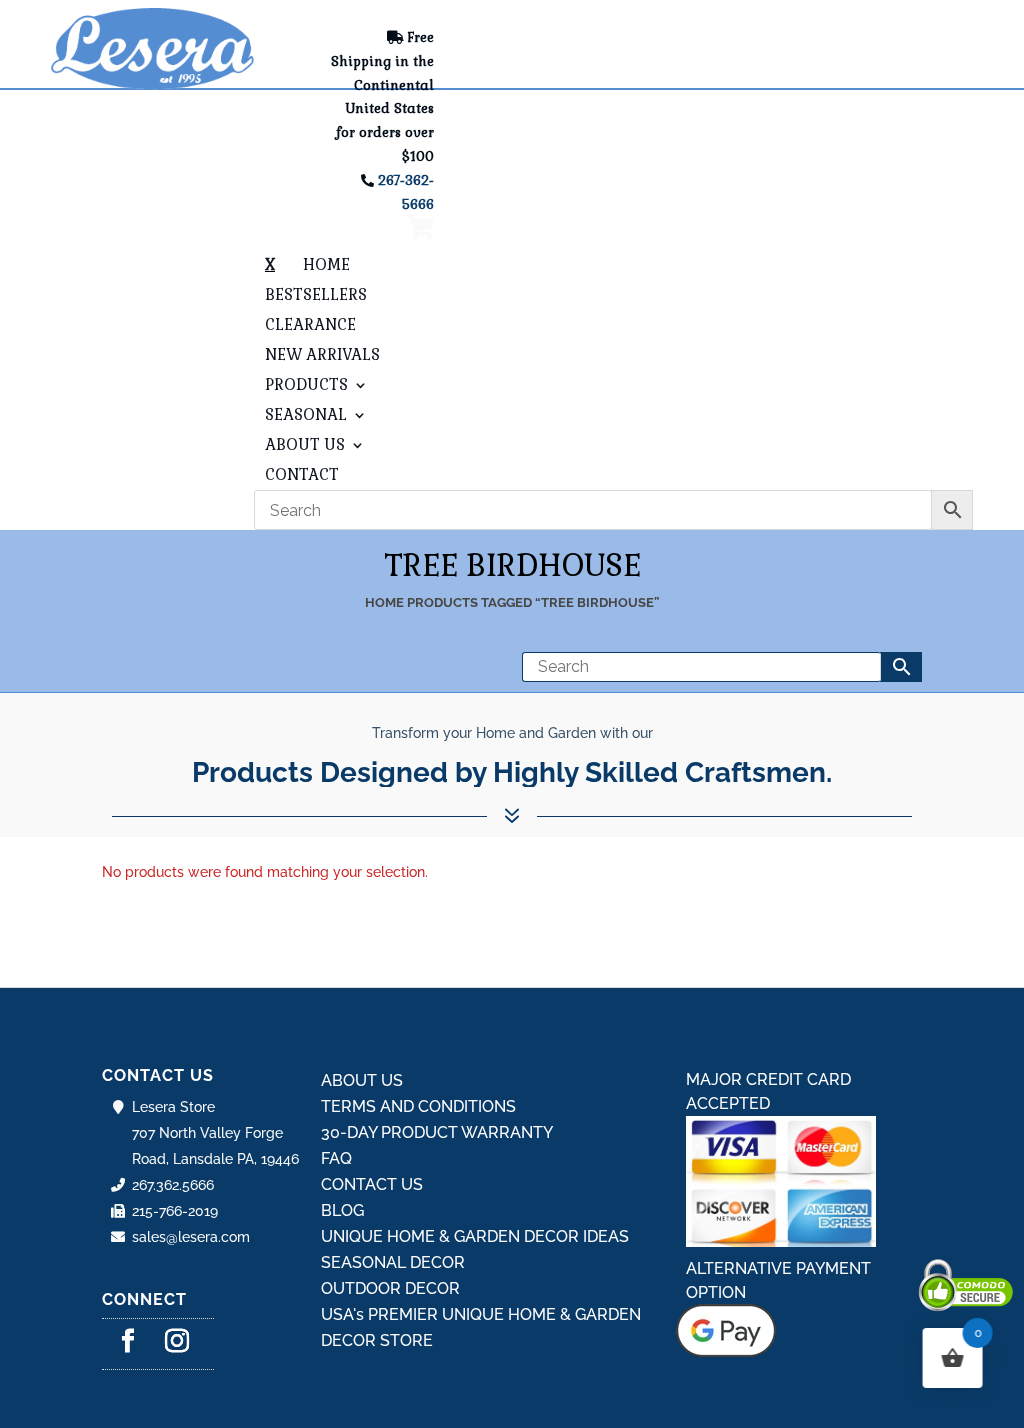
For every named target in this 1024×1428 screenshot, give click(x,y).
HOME (326, 266)
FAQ (336, 1158)
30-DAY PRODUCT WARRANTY (437, 1132)
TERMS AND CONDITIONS (418, 1106)
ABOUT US (305, 446)
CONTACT (302, 476)
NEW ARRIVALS (322, 356)
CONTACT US (372, 1184)
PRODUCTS (306, 386)
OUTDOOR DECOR (390, 1288)
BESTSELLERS (316, 296)
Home (384, 602)
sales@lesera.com (191, 1237)
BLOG (342, 1210)
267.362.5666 (173, 1185)
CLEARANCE (310, 326)
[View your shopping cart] (420, 231)
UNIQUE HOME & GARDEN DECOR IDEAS (475, 1236)
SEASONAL (306, 416)
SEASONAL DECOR (393, 1262)
